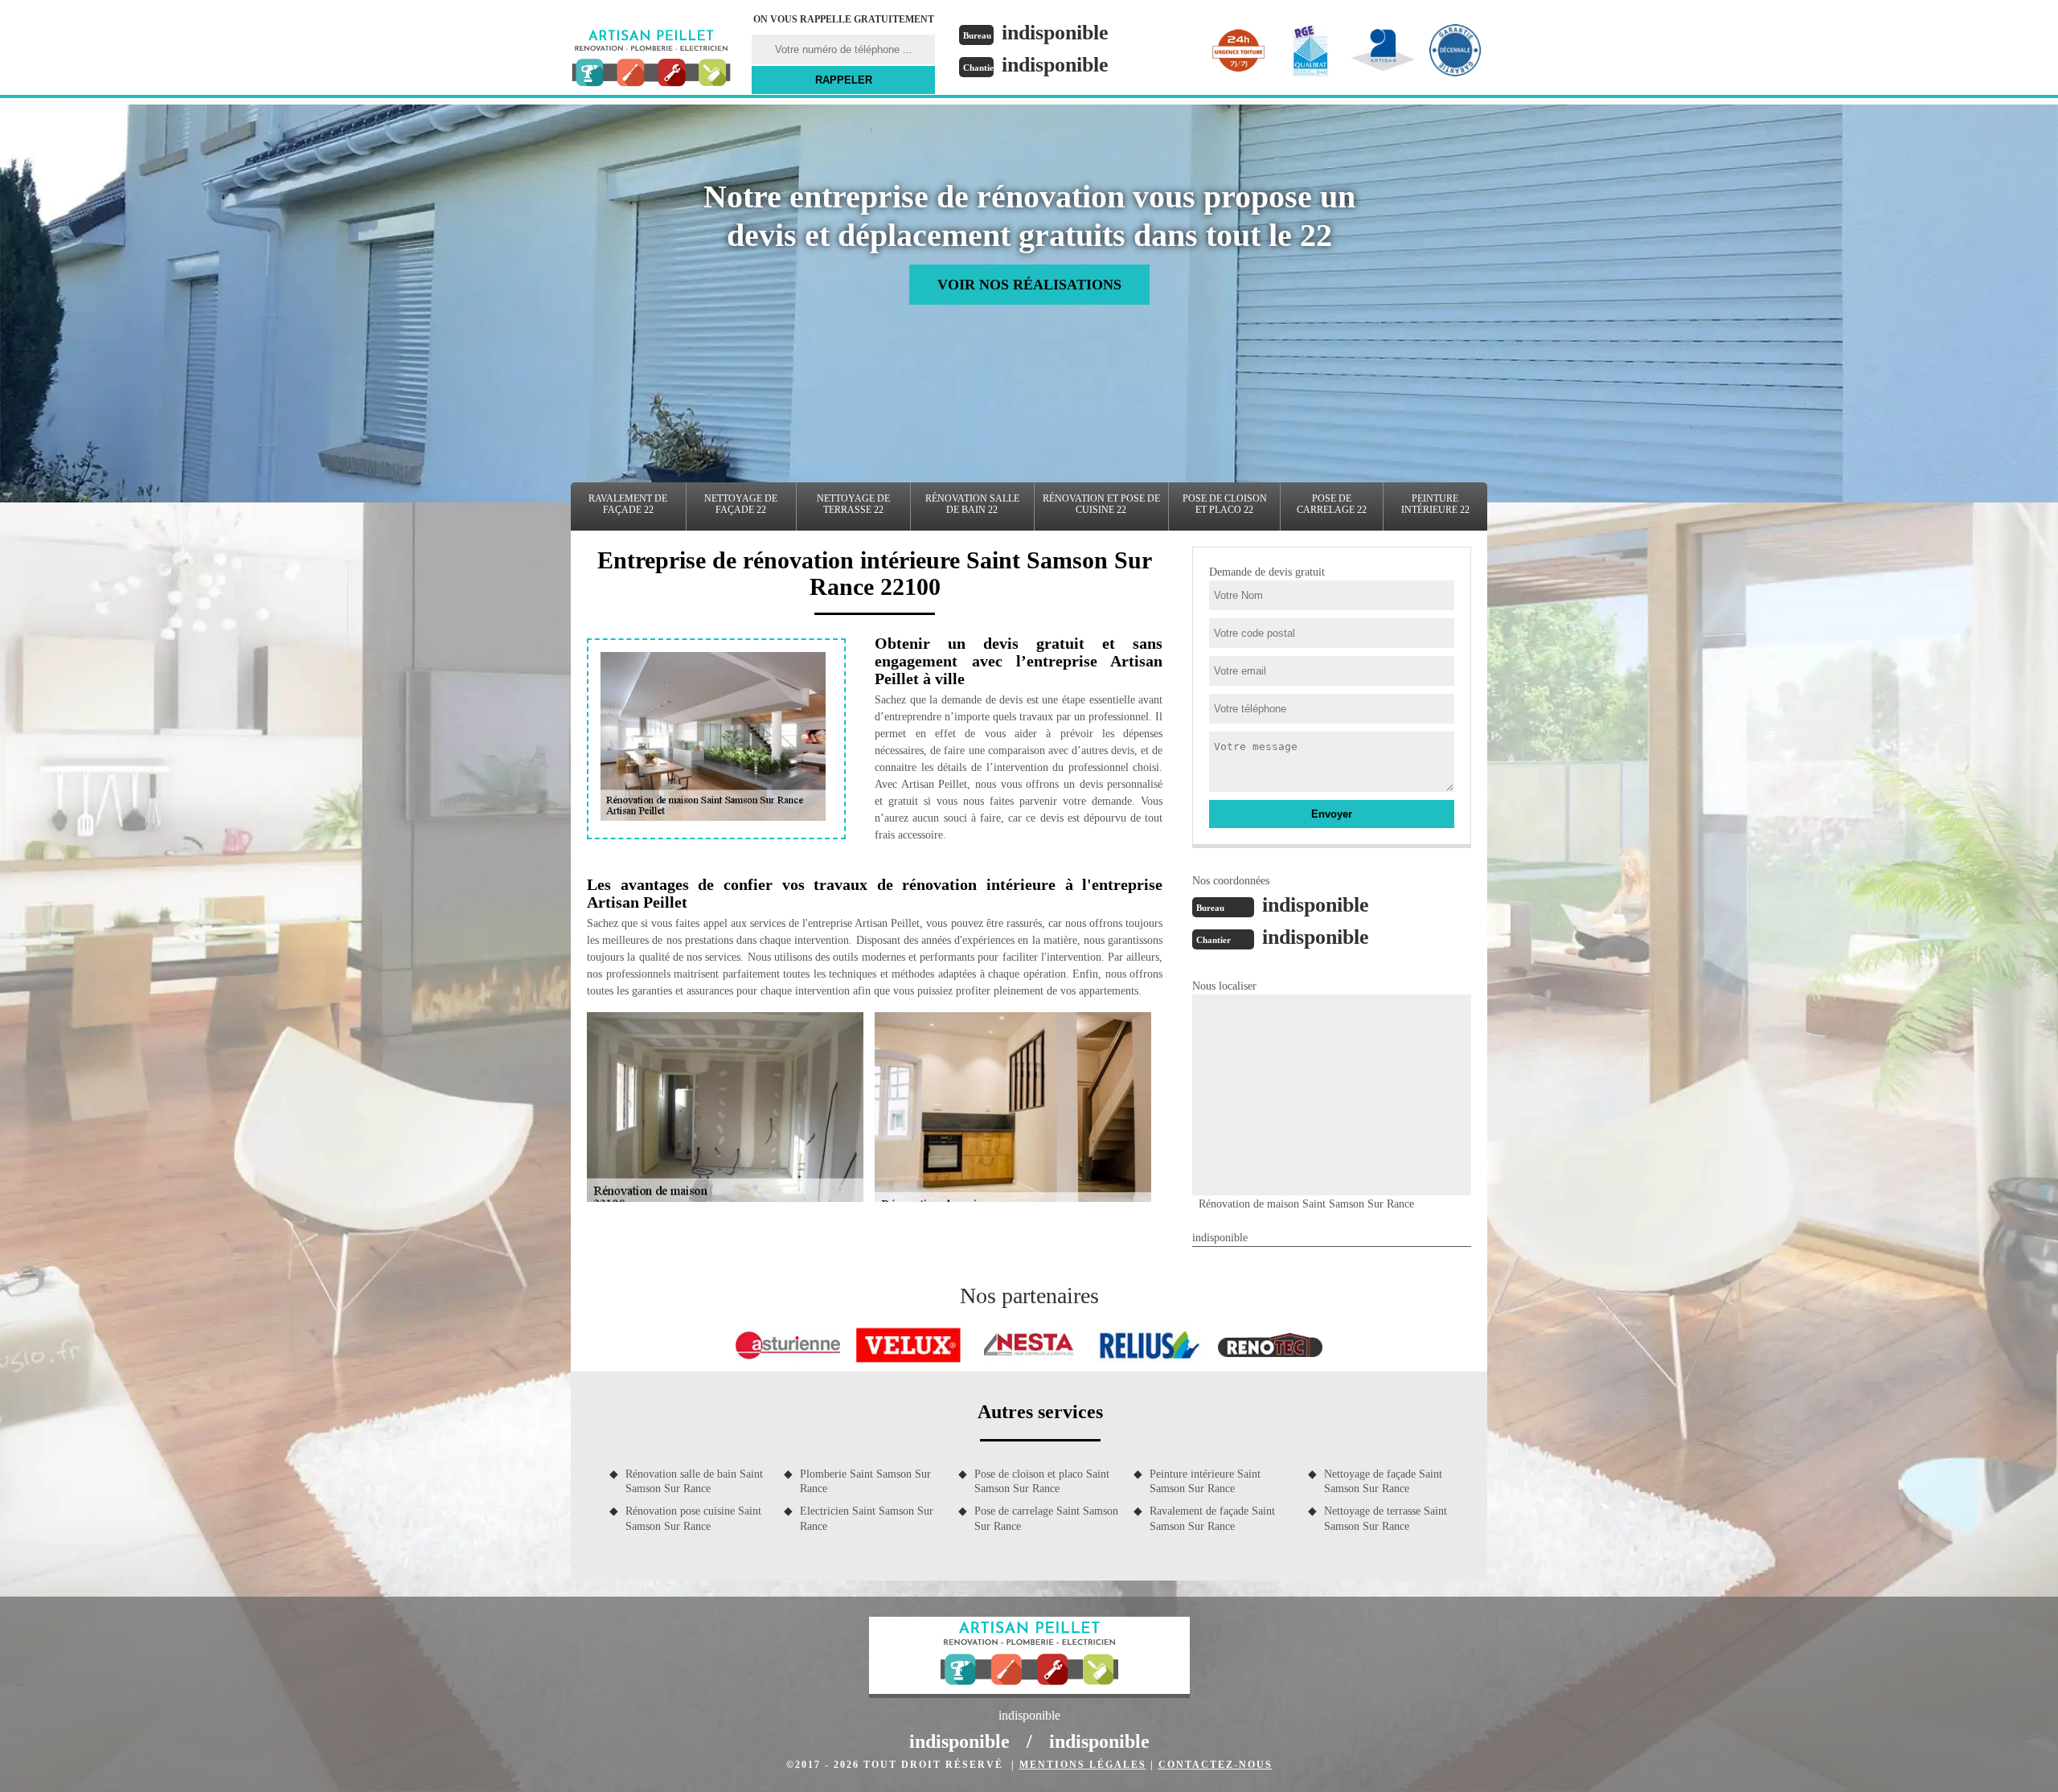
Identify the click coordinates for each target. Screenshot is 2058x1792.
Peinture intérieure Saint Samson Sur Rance (1205, 1481)
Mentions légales (1083, 1765)
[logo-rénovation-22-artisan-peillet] (651, 60)
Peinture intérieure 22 (1435, 504)
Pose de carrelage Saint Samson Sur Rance (1046, 1518)
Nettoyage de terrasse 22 (853, 504)
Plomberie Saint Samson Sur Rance (865, 1481)
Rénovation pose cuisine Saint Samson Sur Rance (693, 1518)
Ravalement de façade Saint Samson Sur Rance (1212, 1518)
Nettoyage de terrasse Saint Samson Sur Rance (1386, 1518)
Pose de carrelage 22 (1332, 504)
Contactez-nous (1216, 1765)
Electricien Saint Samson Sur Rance (867, 1518)
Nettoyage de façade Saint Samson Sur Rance (1383, 1481)
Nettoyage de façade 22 (741, 504)
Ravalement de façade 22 (628, 504)
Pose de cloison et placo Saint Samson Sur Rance (1042, 1481)
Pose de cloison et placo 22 (1225, 504)
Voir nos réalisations (1029, 285)
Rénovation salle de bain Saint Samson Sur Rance (694, 1481)
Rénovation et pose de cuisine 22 (1101, 504)
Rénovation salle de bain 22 (972, 504)
